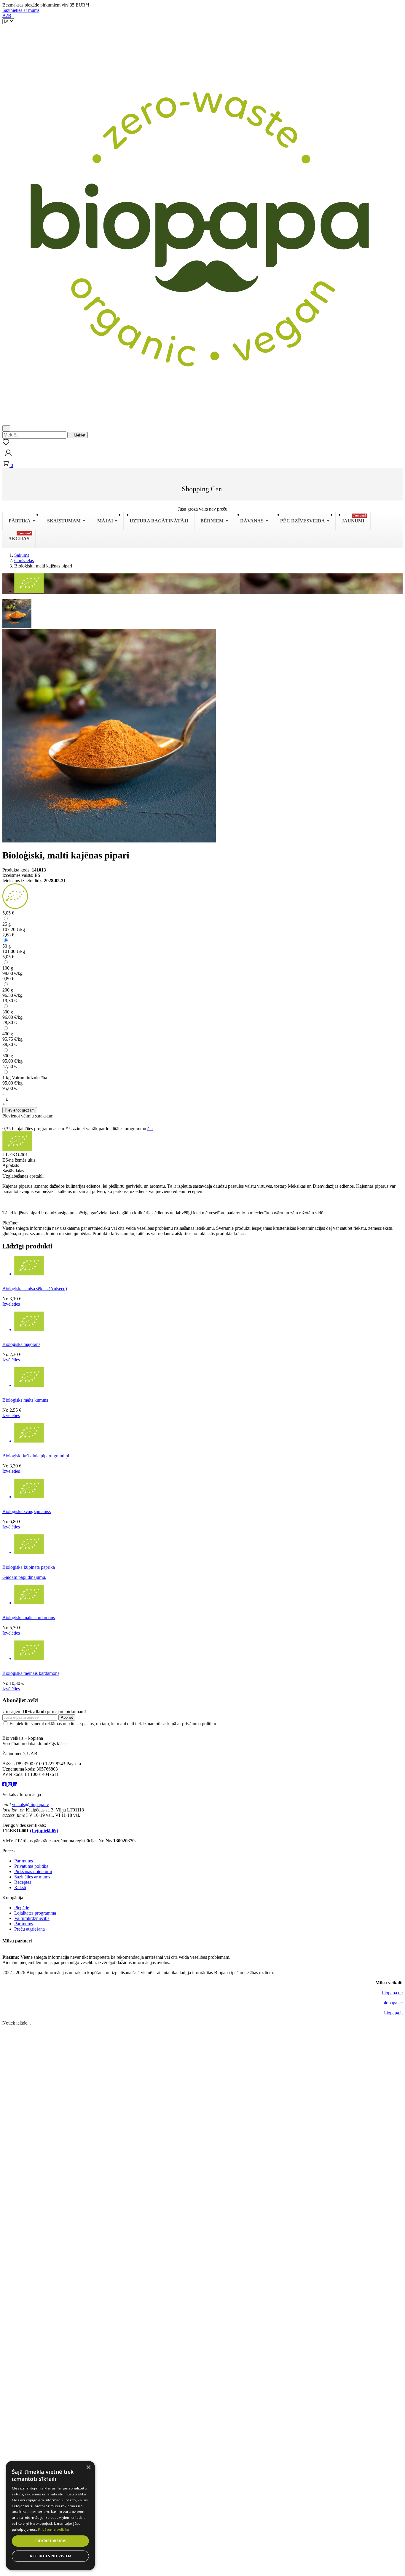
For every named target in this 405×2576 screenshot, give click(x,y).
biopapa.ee (393, 2003)
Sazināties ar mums (32, 1877)
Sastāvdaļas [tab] (13, 1171)
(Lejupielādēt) (44, 1831)
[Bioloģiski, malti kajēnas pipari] (17, 613)
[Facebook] (5, 1784)
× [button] (88, 2467)
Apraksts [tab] (11, 1165)
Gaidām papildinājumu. (24, 1577)
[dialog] (50, 2516)
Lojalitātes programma (35, 1913)
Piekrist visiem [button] (51, 2541)
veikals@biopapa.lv (30, 1805)
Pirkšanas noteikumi (33, 1871)
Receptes (23, 1882)
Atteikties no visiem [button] (51, 2556)
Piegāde (22, 1908)
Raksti (20, 1887)
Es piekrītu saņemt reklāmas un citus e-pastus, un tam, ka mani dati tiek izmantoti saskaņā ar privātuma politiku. (113, 1724)
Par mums (24, 1861)
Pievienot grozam (20, 1110)
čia (150, 1129)
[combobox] (34, 435)
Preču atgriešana (30, 1929)
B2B (7, 16)
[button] (8, 457)
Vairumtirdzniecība (32, 1918)
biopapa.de (392, 1993)
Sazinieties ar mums (21, 10)
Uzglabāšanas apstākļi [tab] (23, 1176)
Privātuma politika (31, 1866)
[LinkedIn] (15, 1784)
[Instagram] (10, 1784)
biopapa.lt (393, 2013)
